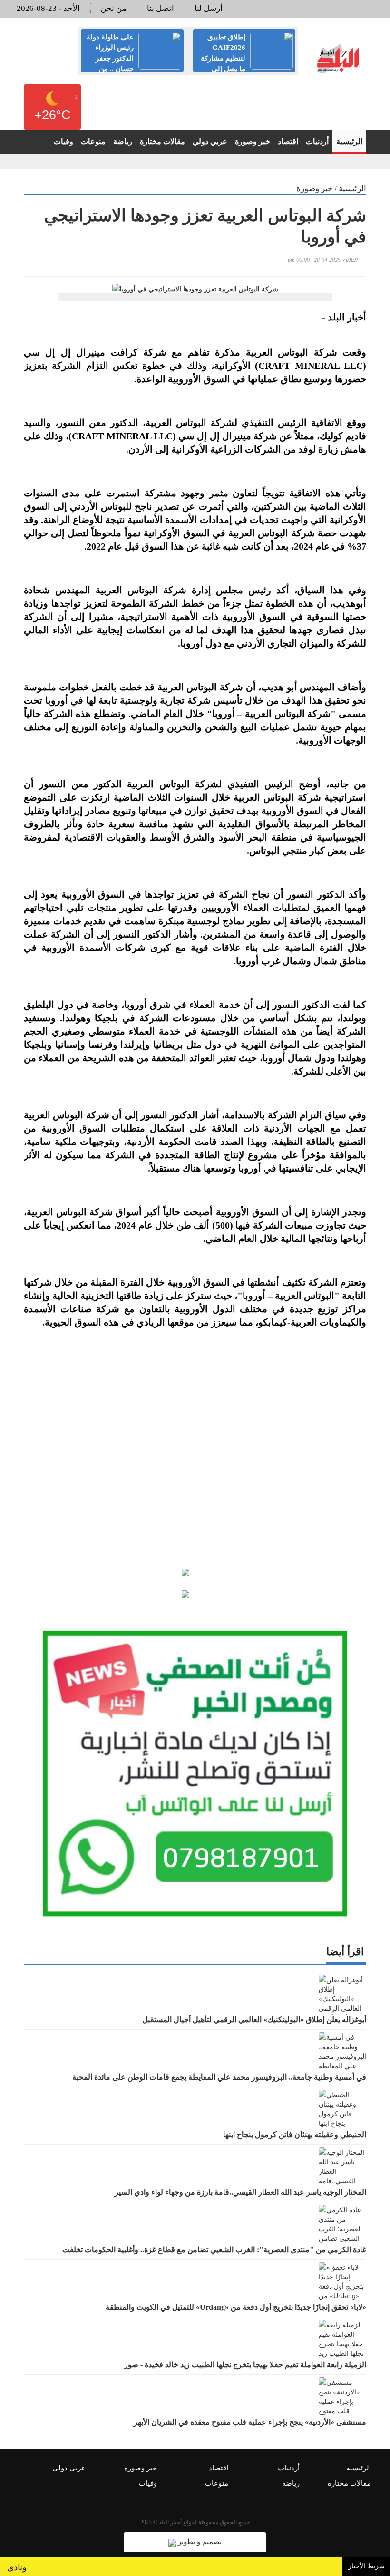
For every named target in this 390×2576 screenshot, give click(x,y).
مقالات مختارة (162, 141)
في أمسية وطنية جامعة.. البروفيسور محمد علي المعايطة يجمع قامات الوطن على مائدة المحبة (219, 2077)
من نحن (113, 8)
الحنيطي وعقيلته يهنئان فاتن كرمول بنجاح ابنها (295, 2135)
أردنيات (317, 141)
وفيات (63, 141)
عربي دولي (210, 141)
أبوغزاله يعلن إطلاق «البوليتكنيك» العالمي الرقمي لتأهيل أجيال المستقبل (254, 2019)
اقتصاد (288, 141)
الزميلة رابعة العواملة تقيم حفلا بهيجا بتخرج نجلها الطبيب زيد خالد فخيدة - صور (245, 2365)
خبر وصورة (253, 141)
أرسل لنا (209, 8)
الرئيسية (349, 141)
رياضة (123, 141)
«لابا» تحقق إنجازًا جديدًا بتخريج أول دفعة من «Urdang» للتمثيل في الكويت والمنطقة (236, 2307)
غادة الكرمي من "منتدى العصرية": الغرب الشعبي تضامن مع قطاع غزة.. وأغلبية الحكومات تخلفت (214, 2250)
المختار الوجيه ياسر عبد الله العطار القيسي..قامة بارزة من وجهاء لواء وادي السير (240, 2192)
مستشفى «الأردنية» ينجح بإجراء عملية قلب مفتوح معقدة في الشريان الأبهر (250, 2422)
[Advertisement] (195, 1445)
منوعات (93, 141)
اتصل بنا (161, 8)
